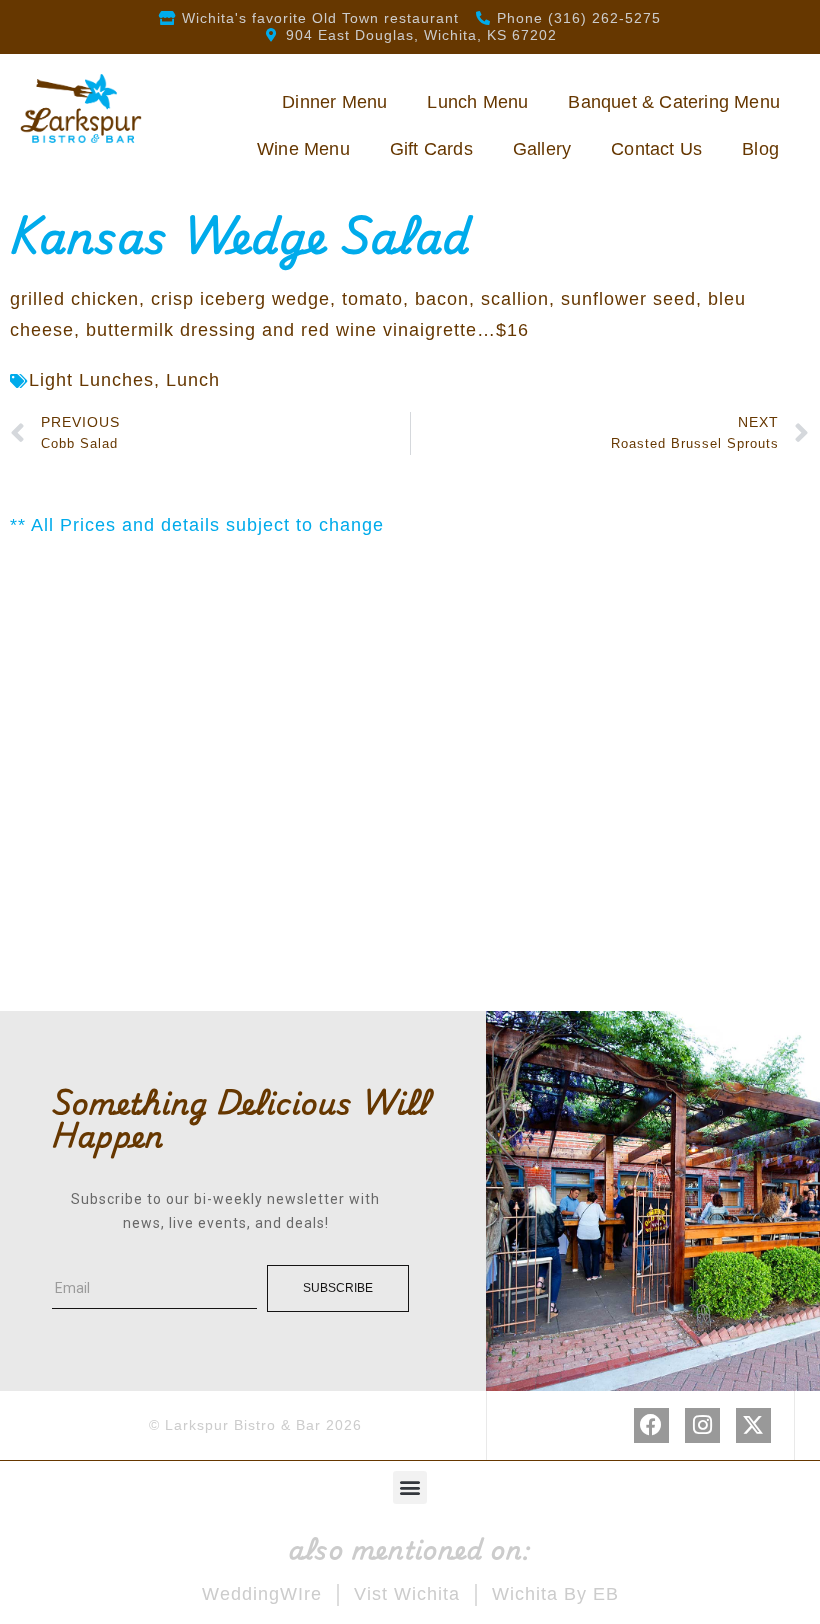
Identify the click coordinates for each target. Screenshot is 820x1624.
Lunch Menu (477, 102)
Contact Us (656, 149)
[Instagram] (702, 1425)
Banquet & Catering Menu (674, 102)
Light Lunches (91, 380)
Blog (760, 149)
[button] (410, 1487)
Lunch (193, 380)
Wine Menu (303, 149)
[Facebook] (651, 1425)
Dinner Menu (334, 102)
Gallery (542, 149)
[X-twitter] (753, 1425)
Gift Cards (431, 149)
